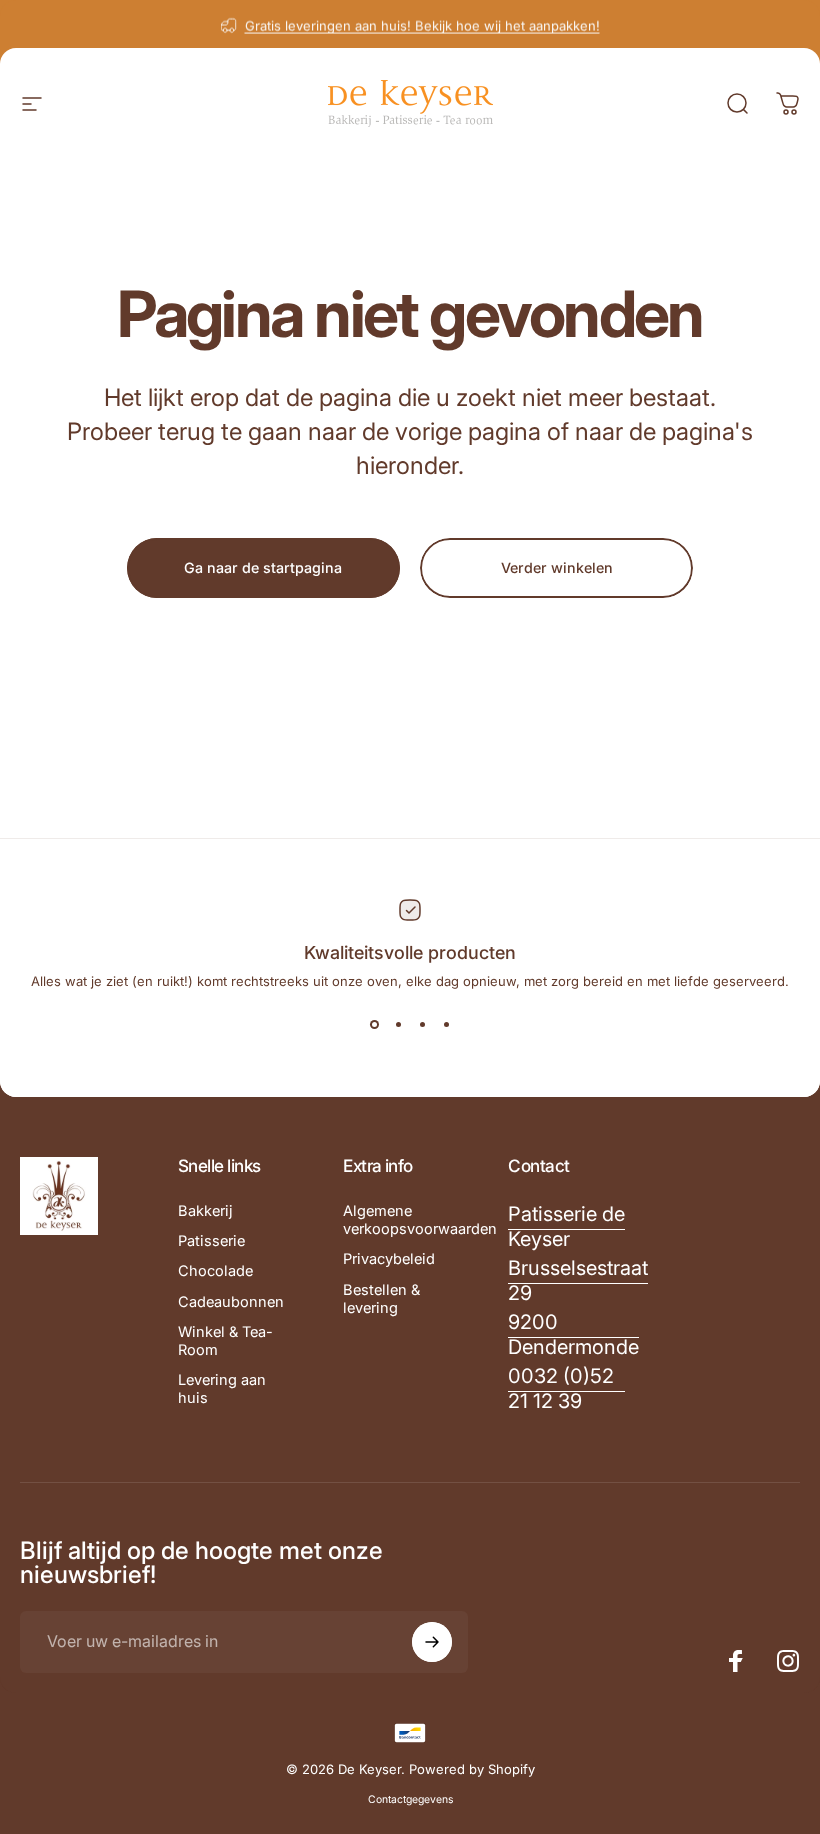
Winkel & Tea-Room (225, 1341)
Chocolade (215, 1271)
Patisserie (211, 1241)
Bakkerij (205, 1211)
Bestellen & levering (381, 1299)
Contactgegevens (410, 1799)
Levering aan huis (222, 1389)
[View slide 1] (374, 1025)
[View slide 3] (422, 1025)
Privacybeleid (389, 1259)
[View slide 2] (398, 1025)
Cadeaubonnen (231, 1302)
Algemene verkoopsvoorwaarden (420, 1220)
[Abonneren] (432, 1642)
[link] (566, 1227)
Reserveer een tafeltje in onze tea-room (420, 44)
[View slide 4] (446, 1025)
